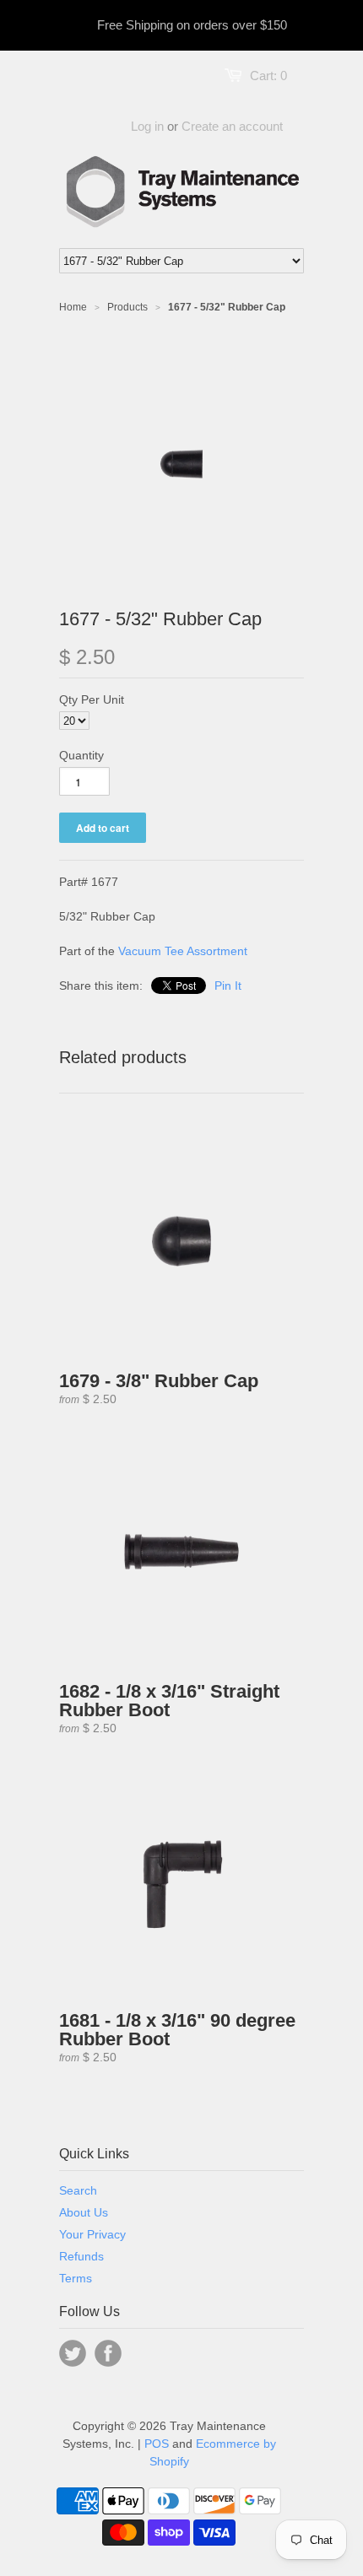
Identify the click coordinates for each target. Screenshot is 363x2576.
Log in (147, 126)
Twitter (73, 2353)
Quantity (81, 755)
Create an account (232, 126)
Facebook (108, 2353)
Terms (76, 2278)
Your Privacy (92, 2234)
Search (78, 2190)
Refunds (81, 2256)
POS (157, 2444)
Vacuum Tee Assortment (183, 951)
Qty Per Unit (92, 699)
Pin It (228, 986)
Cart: (268, 76)
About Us (84, 2212)
